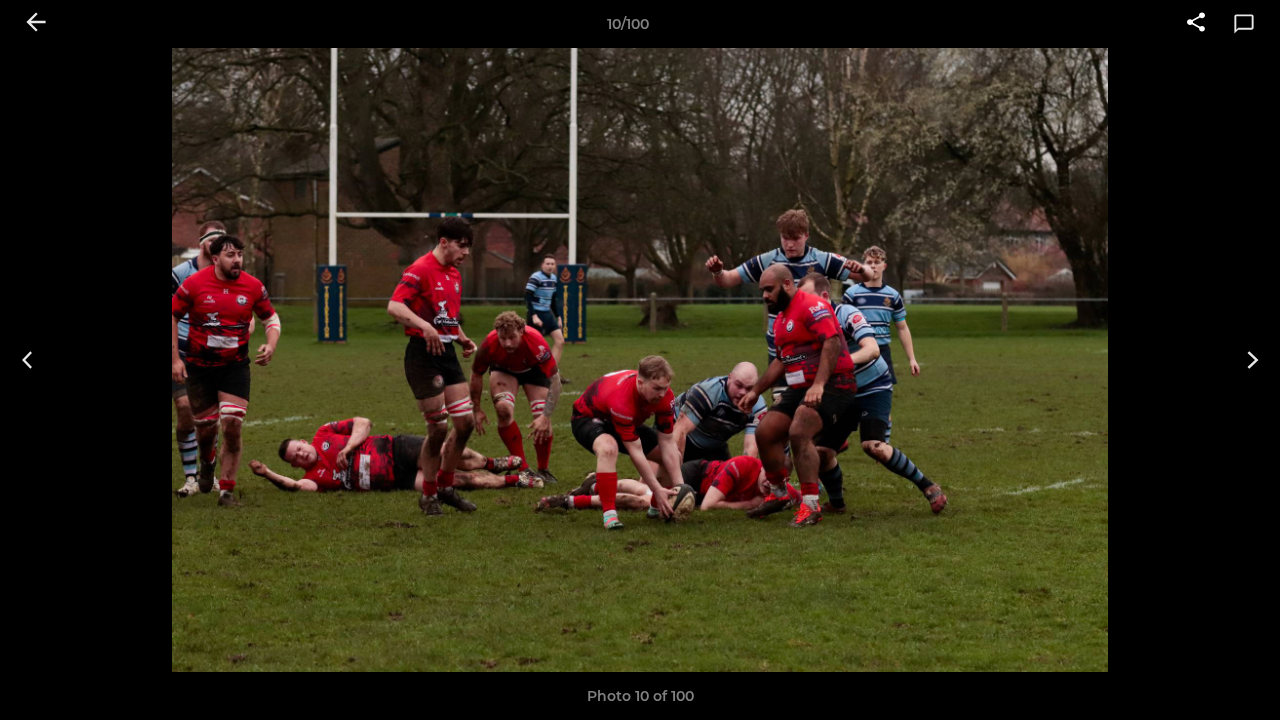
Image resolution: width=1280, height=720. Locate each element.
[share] (1196, 24)
